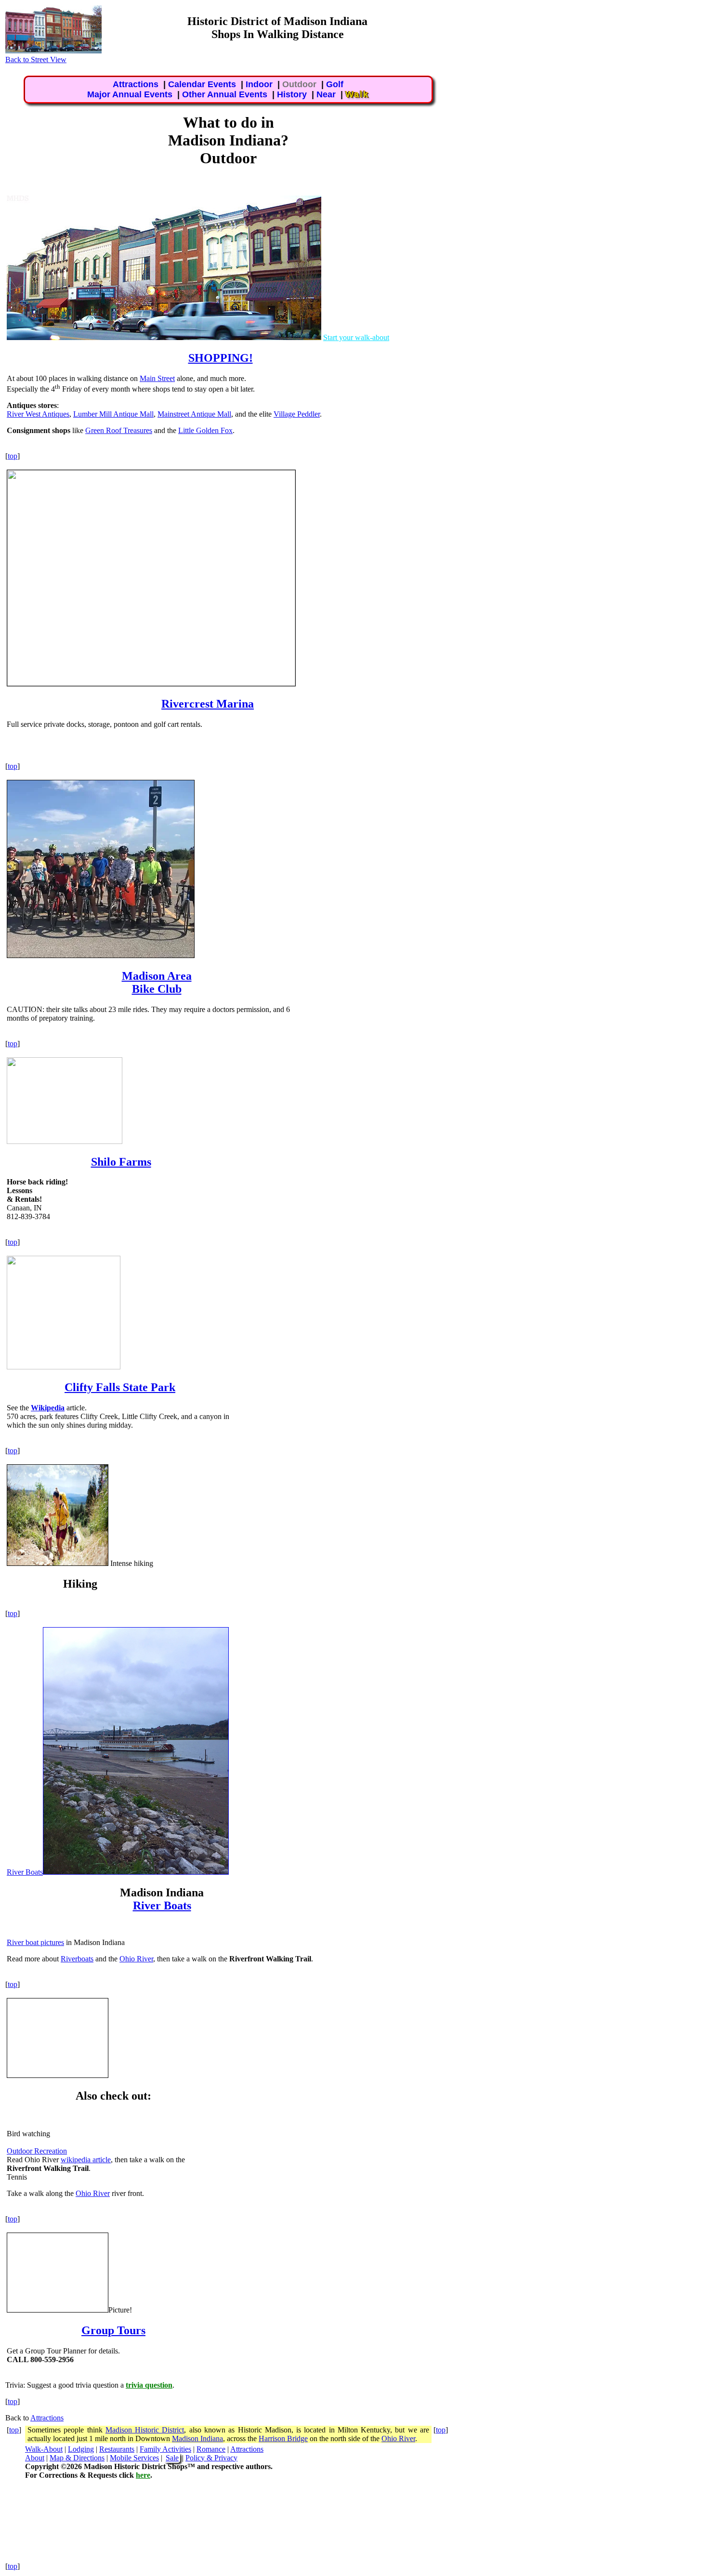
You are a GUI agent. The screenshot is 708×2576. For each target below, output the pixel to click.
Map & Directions (77, 2458)
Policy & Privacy (211, 2458)
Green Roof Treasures (119, 430)
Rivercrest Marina (208, 704)
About (35, 2458)
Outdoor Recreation (37, 2151)
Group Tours (113, 2330)
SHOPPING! (221, 358)
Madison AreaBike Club (157, 982)
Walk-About (44, 2449)
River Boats (25, 1872)
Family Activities (165, 2449)
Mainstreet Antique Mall (194, 414)
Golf (335, 84)
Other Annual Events (225, 94)
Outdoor (299, 84)
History (292, 94)
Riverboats (77, 1959)
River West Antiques (38, 414)
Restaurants (117, 2449)
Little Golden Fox (205, 430)
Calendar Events (202, 84)
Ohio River (136, 1959)
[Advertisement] (577, 158)
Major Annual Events (130, 94)
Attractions (136, 84)
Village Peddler (297, 414)
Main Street (157, 378)
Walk (357, 94)
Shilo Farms (121, 1162)
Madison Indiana (197, 2438)
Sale (172, 2458)
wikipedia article (86, 2160)
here (143, 2475)
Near (326, 94)
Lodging (81, 2449)
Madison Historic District (145, 2430)
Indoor (259, 84)
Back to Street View (36, 59)
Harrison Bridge (283, 2438)
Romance (211, 2449)
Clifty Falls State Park (120, 1387)
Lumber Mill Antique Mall (113, 414)
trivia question (149, 2385)
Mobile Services (134, 2458)
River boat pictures (35, 1942)
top (13, 456)
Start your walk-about (356, 337)
